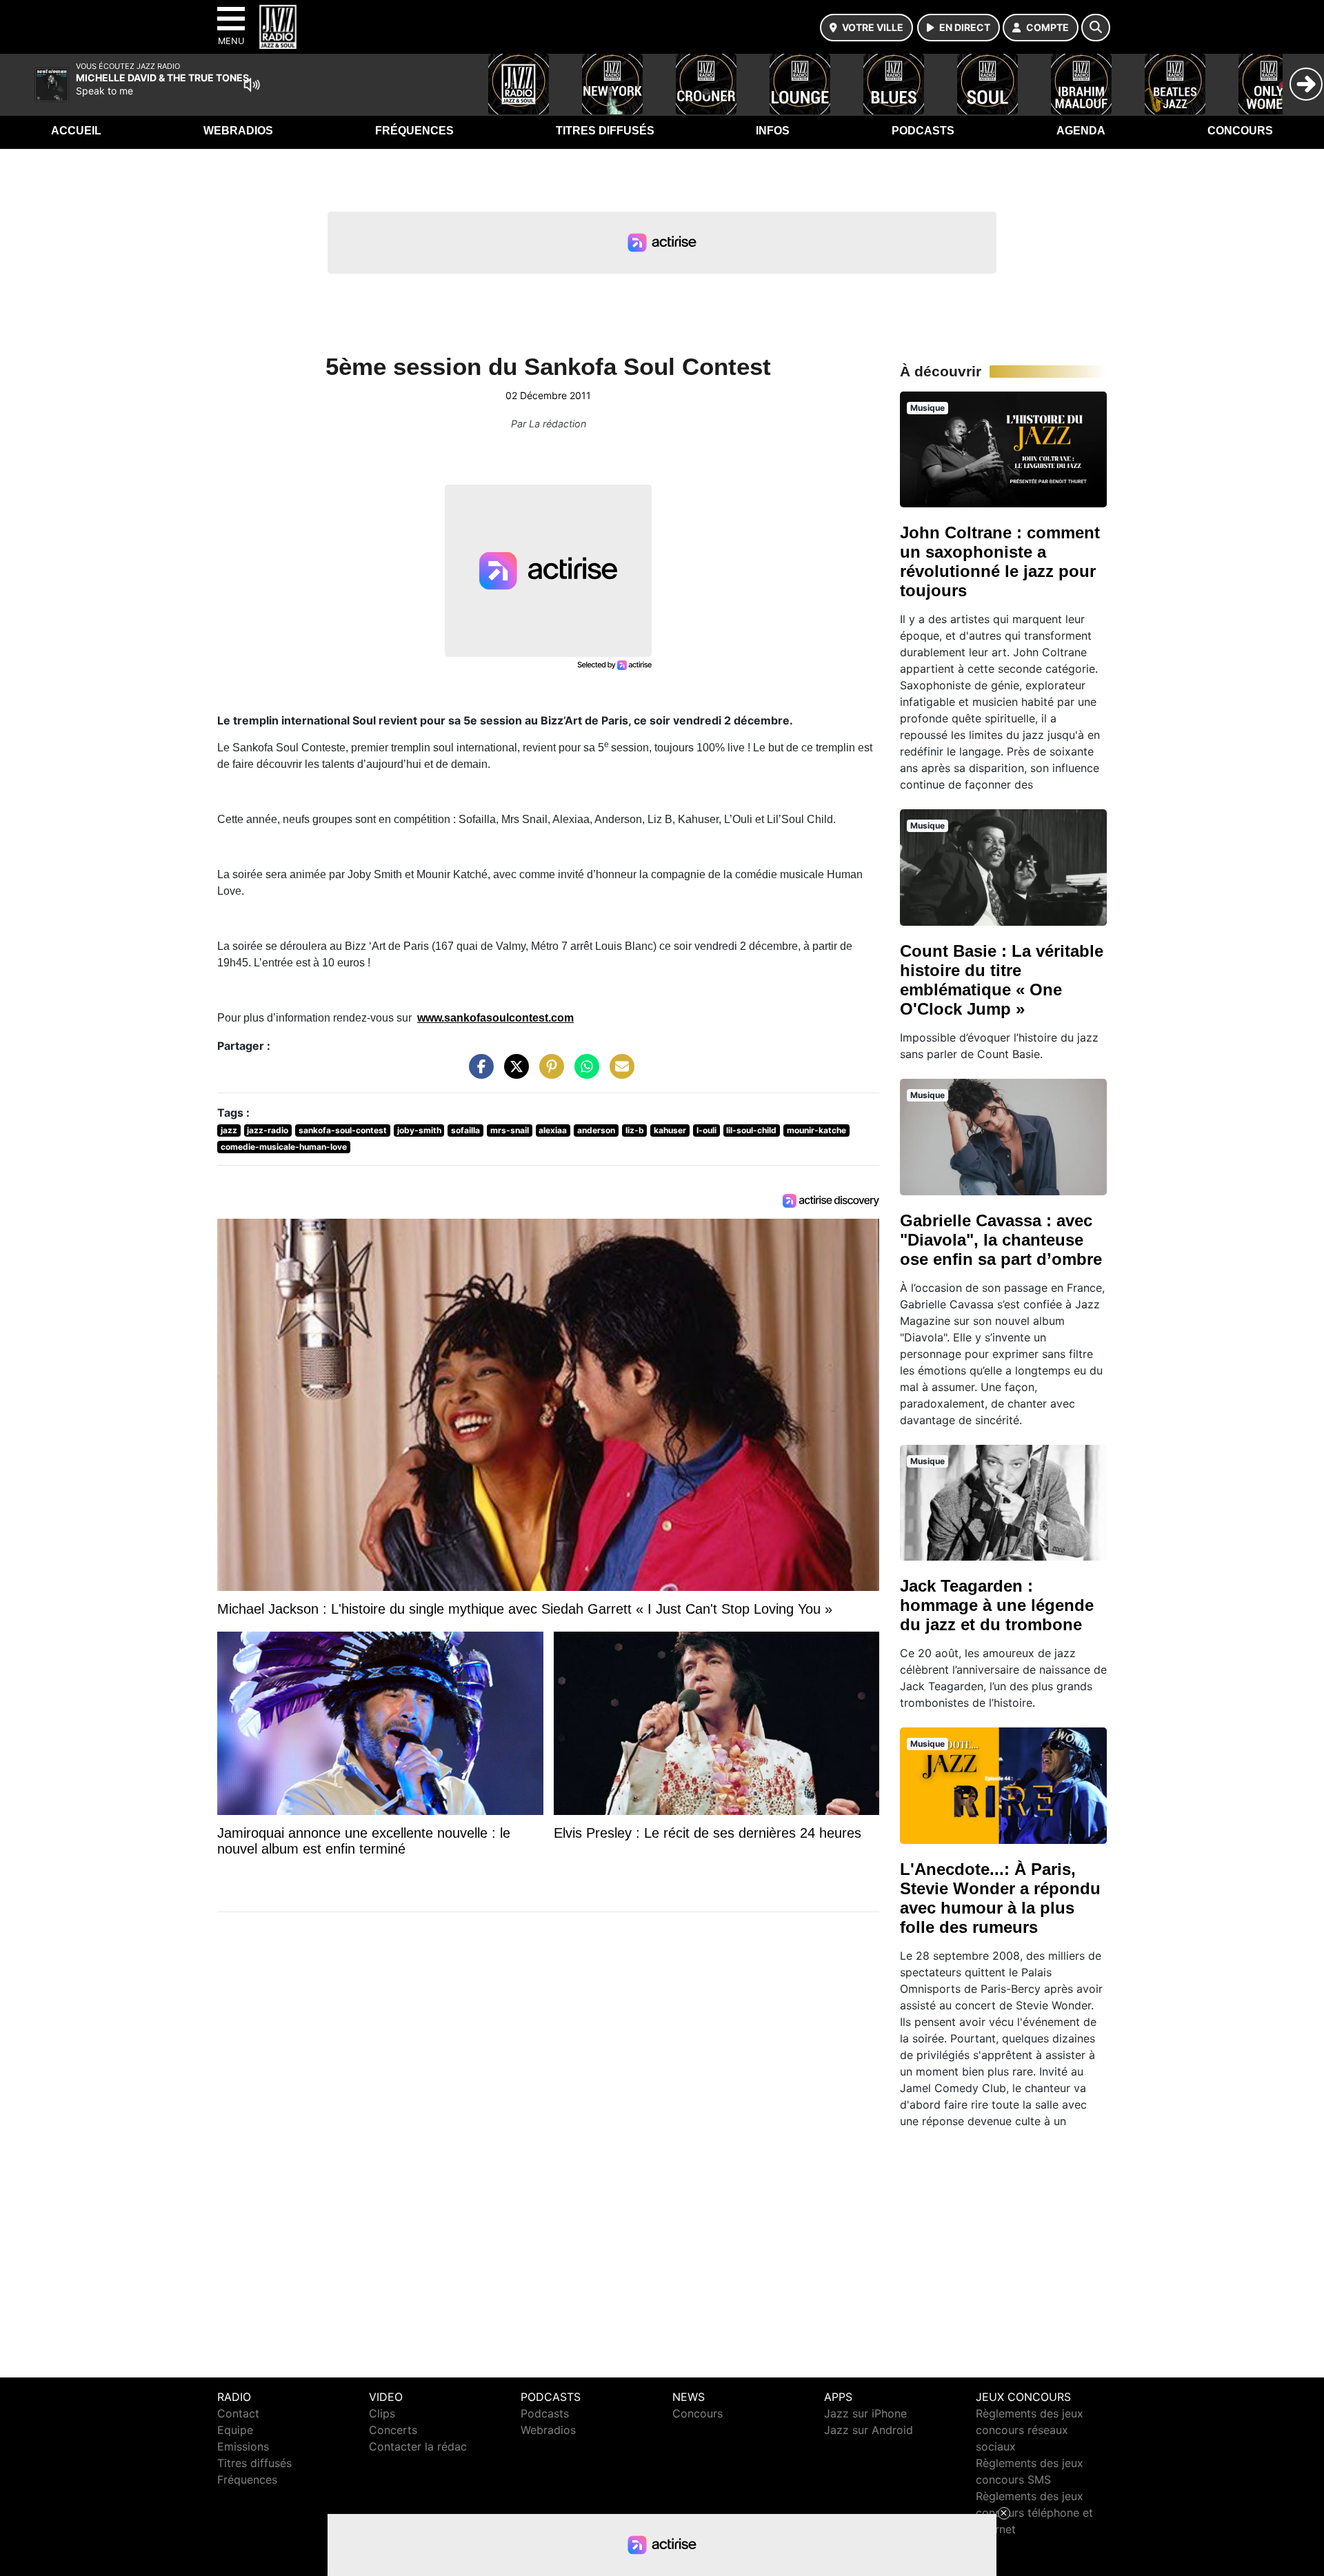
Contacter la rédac (418, 2446)
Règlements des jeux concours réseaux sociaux (1030, 2430)
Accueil (76, 131)
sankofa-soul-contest (343, 1130)
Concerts (393, 2430)
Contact (238, 2413)
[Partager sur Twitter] (513, 1073)
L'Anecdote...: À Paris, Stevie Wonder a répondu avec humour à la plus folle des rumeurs (1000, 1898)
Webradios (238, 131)
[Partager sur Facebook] (478, 1073)
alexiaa (553, 1130)
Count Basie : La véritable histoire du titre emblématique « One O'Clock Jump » (1002, 980)
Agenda (1081, 131)
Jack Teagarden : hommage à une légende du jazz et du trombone (997, 1605)
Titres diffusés (605, 131)
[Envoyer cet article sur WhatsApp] (583, 1073)
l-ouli (706, 1130)
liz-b (635, 1130)
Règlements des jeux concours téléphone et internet (1034, 2513)
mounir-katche (816, 1130)
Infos (773, 131)
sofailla (465, 1130)
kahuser (670, 1130)
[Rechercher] (1096, 28)
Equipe (235, 2430)
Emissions (243, 2446)
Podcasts (923, 131)
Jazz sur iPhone (865, 2413)
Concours (1240, 131)
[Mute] (252, 85)
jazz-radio (268, 1130)
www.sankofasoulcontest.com (495, 1018)
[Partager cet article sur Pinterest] (548, 1073)
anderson (596, 1130)
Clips (382, 2413)
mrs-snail (510, 1130)
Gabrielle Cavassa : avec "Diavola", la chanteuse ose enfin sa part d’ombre (1001, 1240)
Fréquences (414, 131)
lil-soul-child (751, 1130)
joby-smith (419, 1130)
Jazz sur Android (869, 2430)
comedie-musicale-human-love (284, 1147)
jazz (229, 1130)
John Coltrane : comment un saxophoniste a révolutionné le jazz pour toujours (1000, 561)
